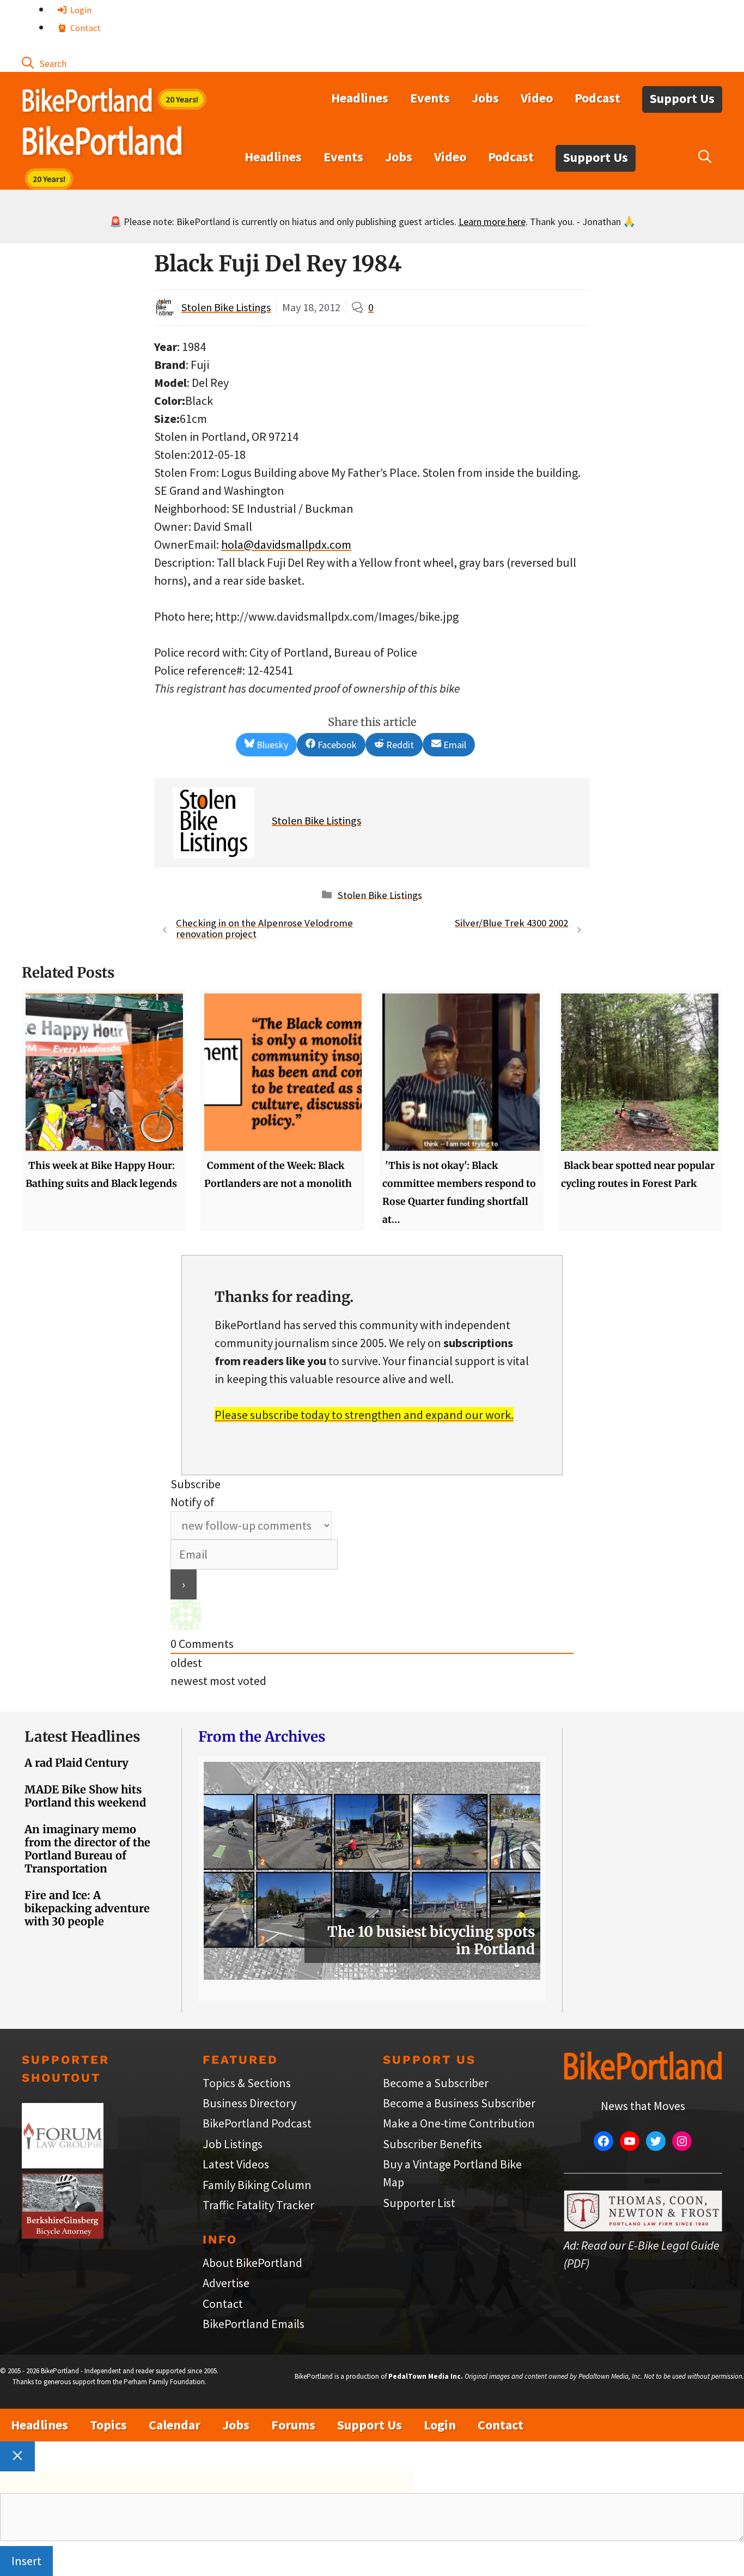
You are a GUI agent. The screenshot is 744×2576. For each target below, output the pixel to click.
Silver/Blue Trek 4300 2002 (511, 923)
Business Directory (249, 2103)
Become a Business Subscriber (459, 2103)
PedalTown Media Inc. (426, 2376)
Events (430, 98)
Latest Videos (236, 2164)
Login (80, 10)
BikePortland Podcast (257, 2123)
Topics (108, 2425)
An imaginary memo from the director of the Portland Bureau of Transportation (87, 1849)
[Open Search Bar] (44, 63)
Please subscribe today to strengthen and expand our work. (364, 1415)
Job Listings (233, 2144)
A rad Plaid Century (77, 1763)
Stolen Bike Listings (226, 307)
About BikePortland (252, 2263)
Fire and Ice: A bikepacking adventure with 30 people (87, 1908)
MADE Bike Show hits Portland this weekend (85, 1796)
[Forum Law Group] (63, 2164)
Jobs (485, 98)
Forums (293, 2425)
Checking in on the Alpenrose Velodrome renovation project (264, 929)
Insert (26, 2561)
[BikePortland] (102, 143)
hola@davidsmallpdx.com (286, 544)
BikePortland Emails (254, 2324)
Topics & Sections (247, 2083)
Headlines (360, 98)
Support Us (682, 98)
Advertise (226, 2283)
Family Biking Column (257, 2185)
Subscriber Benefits (432, 2144)
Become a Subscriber (436, 2083)
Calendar (175, 2425)
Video (537, 98)
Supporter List (419, 2203)
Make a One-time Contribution (459, 2123)
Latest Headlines (82, 1736)
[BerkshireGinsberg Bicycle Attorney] (63, 2234)
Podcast (597, 98)
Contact (85, 28)
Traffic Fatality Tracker (258, 2205)
